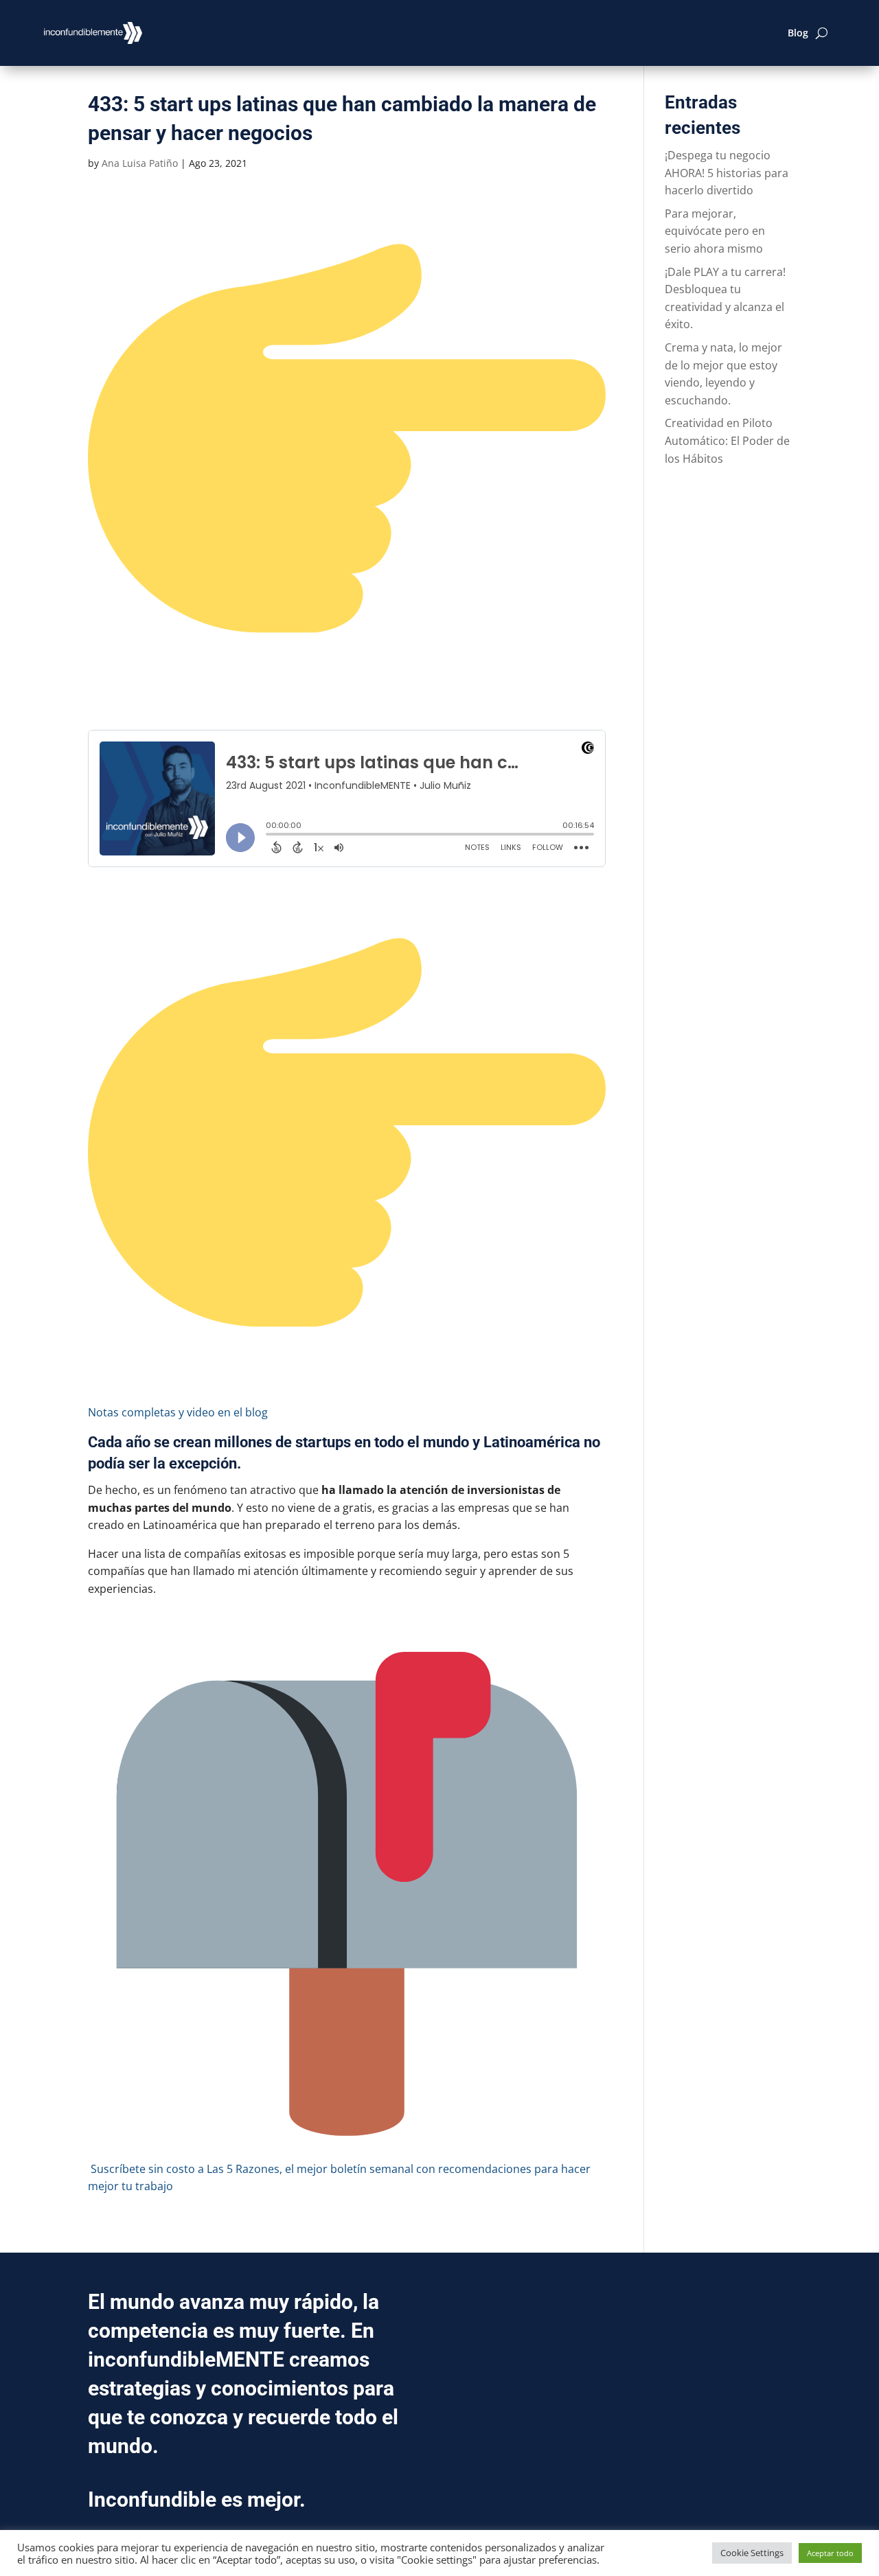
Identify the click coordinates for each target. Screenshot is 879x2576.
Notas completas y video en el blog (178, 1412)
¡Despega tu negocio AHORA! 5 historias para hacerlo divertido (727, 173)
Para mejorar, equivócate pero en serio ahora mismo (715, 231)
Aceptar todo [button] (830, 2553)
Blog (798, 33)
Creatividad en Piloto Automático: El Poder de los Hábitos (727, 440)
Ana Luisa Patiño (140, 163)
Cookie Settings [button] (752, 2553)
